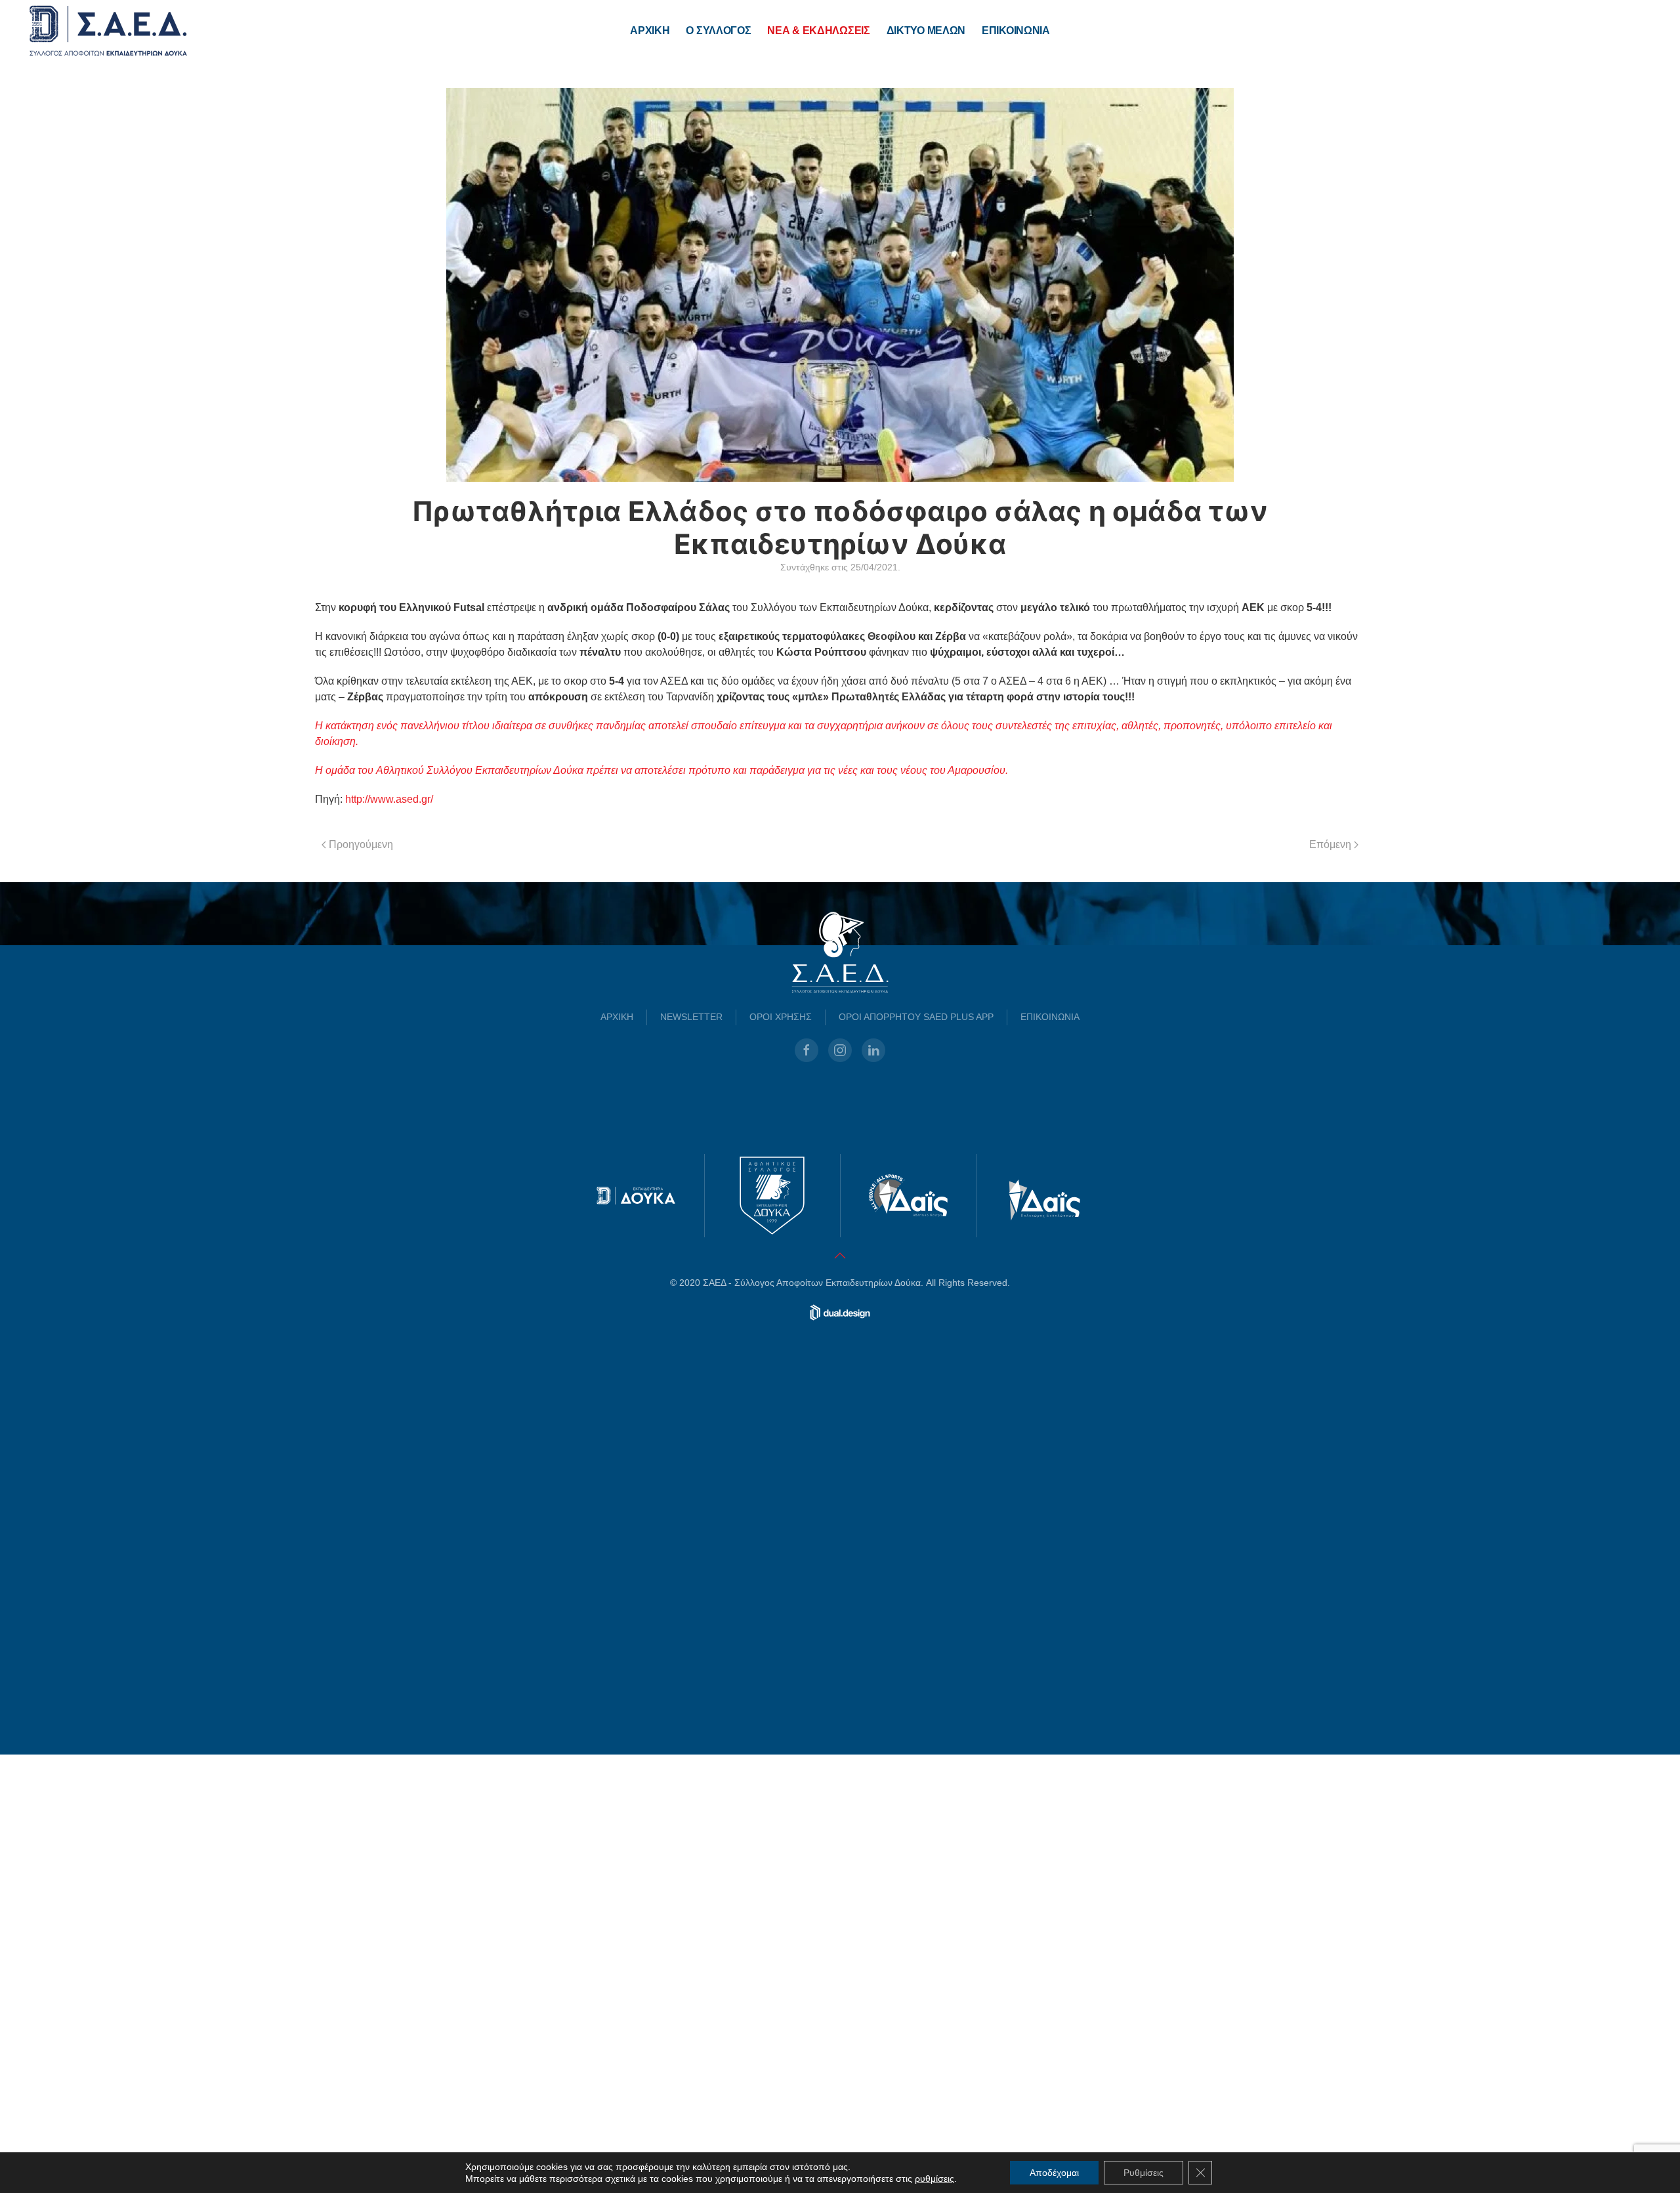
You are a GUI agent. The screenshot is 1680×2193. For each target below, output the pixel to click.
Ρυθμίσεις (1144, 2173)
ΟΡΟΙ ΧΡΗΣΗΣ (781, 1455)
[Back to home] (108, 31)
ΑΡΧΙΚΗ (650, 31)
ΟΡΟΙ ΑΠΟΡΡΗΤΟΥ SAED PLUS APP (916, 1455)
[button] (840, 1694)
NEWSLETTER (691, 1455)
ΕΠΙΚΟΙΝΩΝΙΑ (1016, 31)
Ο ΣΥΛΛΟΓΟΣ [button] (718, 31)
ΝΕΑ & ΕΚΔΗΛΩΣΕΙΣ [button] (818, 31)
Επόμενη (1330, 844)
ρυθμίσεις (934, 2179)
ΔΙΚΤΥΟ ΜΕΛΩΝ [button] (926, 31)
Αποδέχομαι (1054, 2173)
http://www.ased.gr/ (389, 799)
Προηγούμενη (361, 844)
